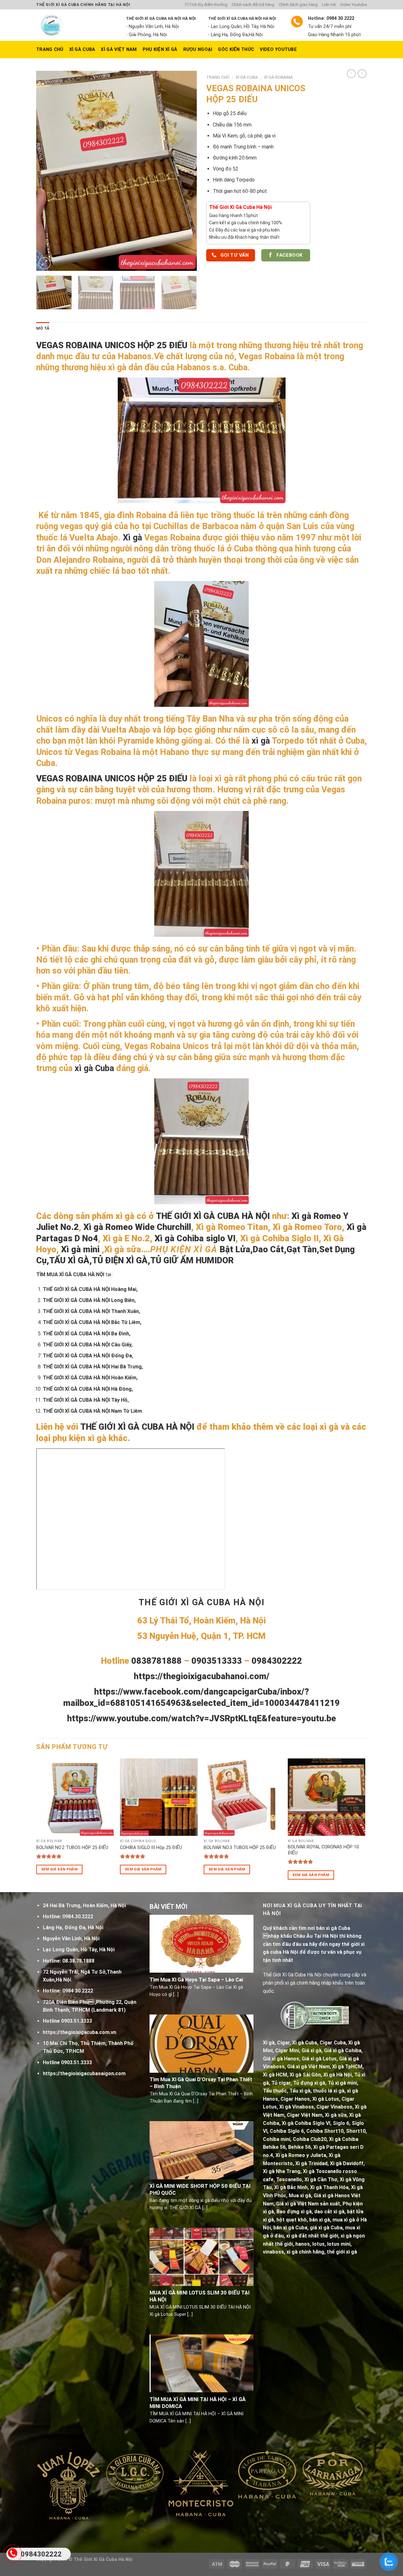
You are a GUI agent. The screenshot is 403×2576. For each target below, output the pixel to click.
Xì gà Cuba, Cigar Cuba (319, 2043)
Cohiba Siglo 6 (287, 2131)
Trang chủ (218, 77)
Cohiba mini (277, 2139)
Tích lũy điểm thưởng (206, 5)
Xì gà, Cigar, (277, 2043)
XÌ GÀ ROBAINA (278, 77)
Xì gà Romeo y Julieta (301, 2155)
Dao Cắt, (270, 1249)
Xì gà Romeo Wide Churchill (137, 1227)
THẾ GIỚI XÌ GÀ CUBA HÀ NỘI (214, 1216)
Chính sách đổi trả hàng (253, 5)
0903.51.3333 (77, 2021)
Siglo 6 (341, 2123)
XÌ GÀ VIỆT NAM (119, 50)
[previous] (47, 171)
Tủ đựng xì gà (309, 2083)
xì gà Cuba (94, 1068)
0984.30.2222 (78, 1917)
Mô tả (43, 328)
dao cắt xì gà (329, 2212)
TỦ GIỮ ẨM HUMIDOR (192, 1260)
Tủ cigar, (282, 2083)
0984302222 (41, 2554)
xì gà (261, 741)
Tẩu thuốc (275, 2091)
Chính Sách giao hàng (298, 5)
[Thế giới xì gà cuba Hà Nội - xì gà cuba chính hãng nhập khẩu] (76, 25)
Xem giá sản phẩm (60, 1869)
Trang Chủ (50, 50)
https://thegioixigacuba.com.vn (79, 2032)
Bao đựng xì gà (294, 2212)
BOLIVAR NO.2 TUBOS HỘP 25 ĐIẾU (72, 1848)
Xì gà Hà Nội (338, 2075)
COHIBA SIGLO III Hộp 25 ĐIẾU (151, 1848)
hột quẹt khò (292, 2220)
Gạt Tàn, (303, 1249)
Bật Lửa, (236, 1249)
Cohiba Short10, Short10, (337, 2131)
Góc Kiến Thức (236, 50)
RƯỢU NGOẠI (198, 50)
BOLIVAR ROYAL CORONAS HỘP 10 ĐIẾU (323, 1850)
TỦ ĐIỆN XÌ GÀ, (121, 1260)
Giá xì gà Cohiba (343, 2051)
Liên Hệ (329, 5)
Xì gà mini (80, 1249)
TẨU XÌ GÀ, (71, 1260)
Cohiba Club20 (310, 2139)
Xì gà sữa (336, 2115)
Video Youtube (353, 5)
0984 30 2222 (78, 1991)
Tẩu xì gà (300, 2091)
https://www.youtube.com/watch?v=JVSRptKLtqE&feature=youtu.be (201, 1718)
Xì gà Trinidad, (312, 2163)
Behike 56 (299, 2147)
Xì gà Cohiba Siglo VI (306, 2123)
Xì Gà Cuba (82, 50)
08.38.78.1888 (78, 1961)
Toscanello (289, 2179)
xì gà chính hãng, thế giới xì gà (322, 2252)
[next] (186, 171)
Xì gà (132, 538)
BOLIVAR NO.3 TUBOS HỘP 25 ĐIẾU (240, 1848)
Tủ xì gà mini (342, 2083)
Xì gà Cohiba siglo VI (195, 1238)
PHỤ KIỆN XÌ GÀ (160, 50)
